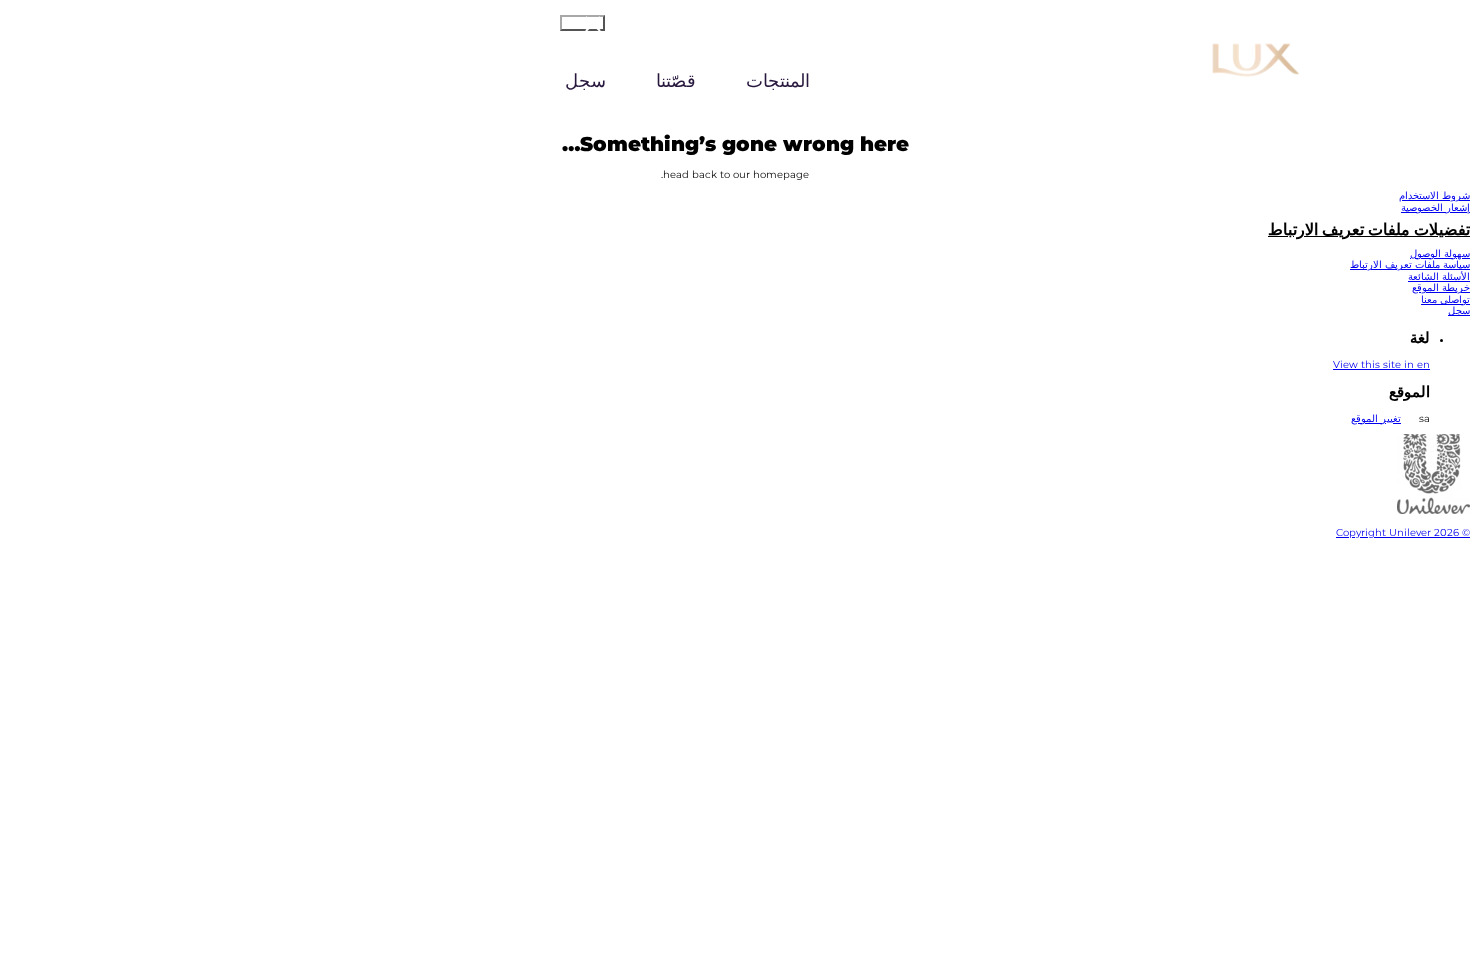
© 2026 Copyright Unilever (1403, 532)
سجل (585, 81)
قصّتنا (676, 81)
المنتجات (778, 81)
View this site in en (1381, 364)
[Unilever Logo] (1433, 510)
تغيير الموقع (1376, 418)
